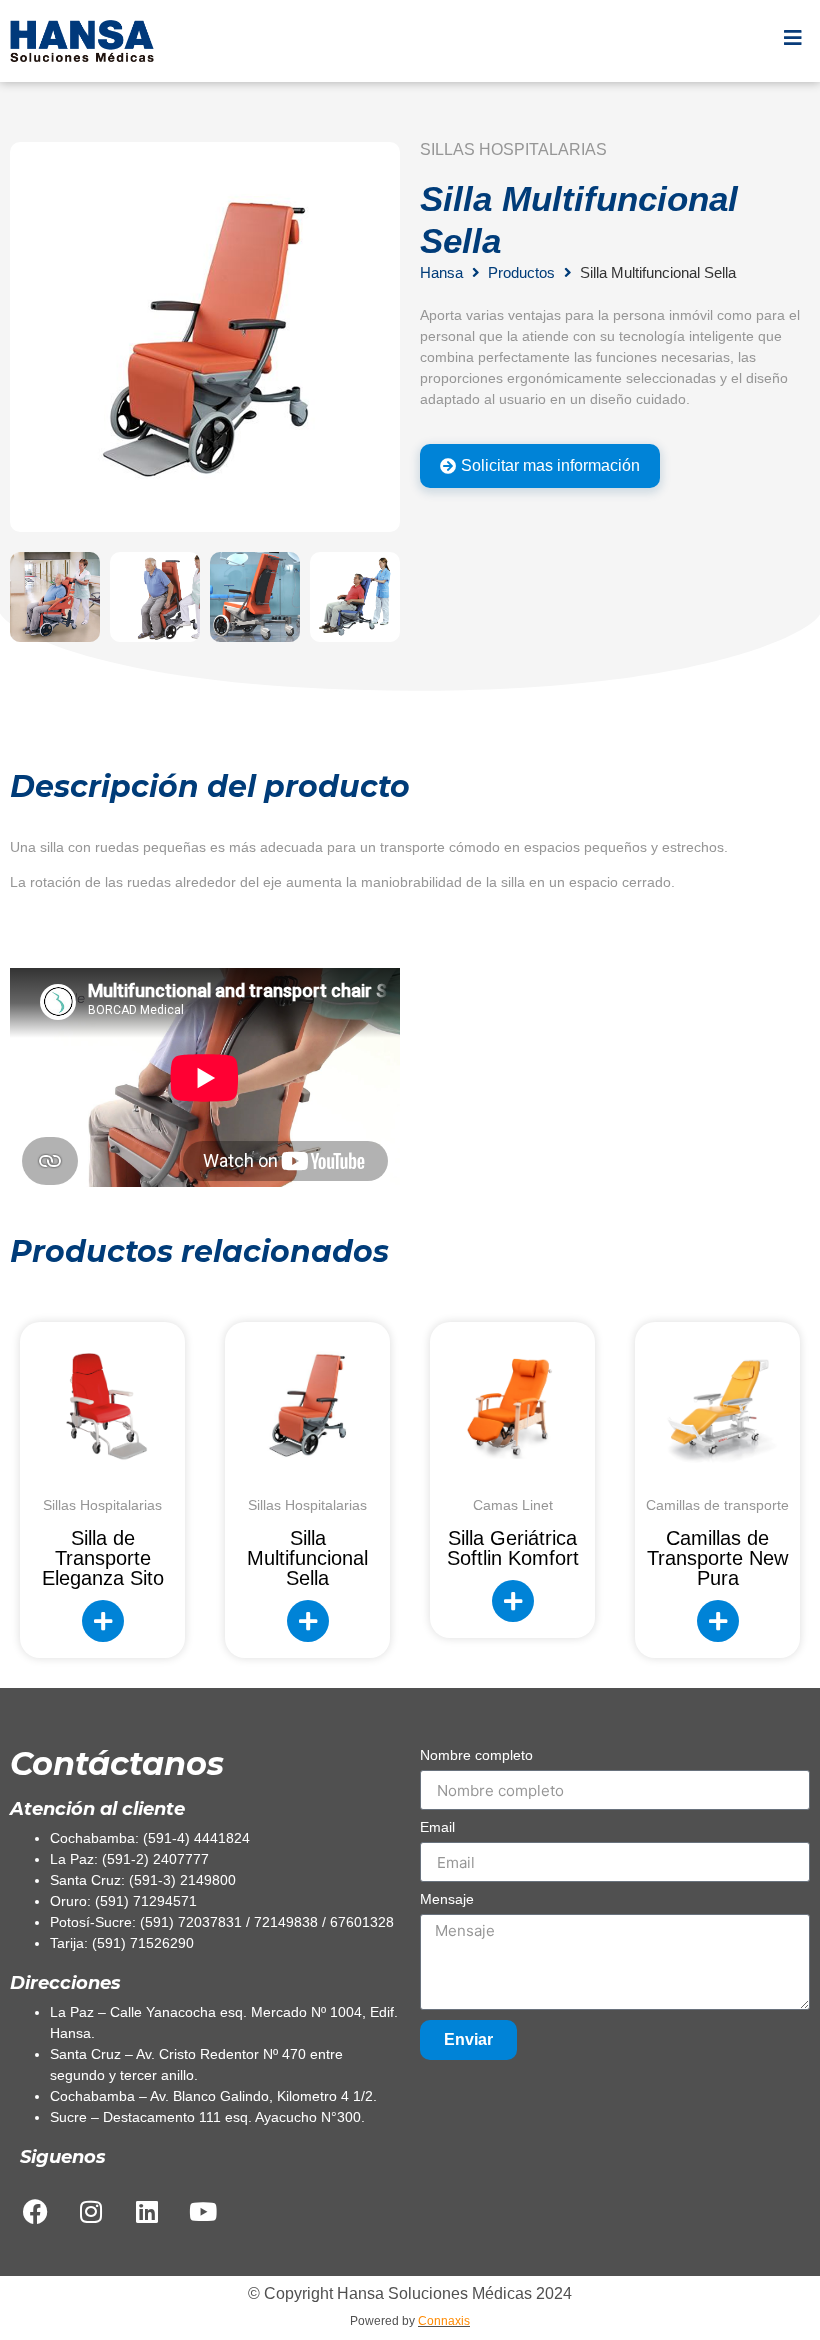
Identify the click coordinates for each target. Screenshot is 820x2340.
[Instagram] (91, 2211)
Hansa (441, 272)
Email (437, 1827)
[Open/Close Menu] (792, 37)
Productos (521, 272)
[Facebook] (35, 2211)
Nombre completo (476, 1755)
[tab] (540, 466)
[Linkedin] (147, 2211)
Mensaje (447, 1899)
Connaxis (444, 2321)
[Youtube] (203, 2211)
